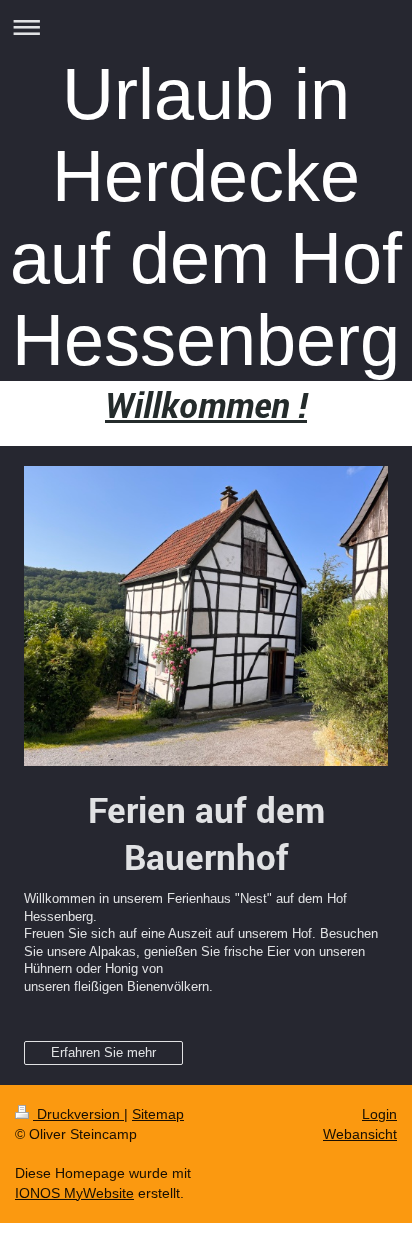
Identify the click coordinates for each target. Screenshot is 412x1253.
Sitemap (158, 1114)
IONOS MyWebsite (74, 1193)
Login (379, 1114)
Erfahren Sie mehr (103, 1052)
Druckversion (78, 1114)
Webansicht (360, 1134)
